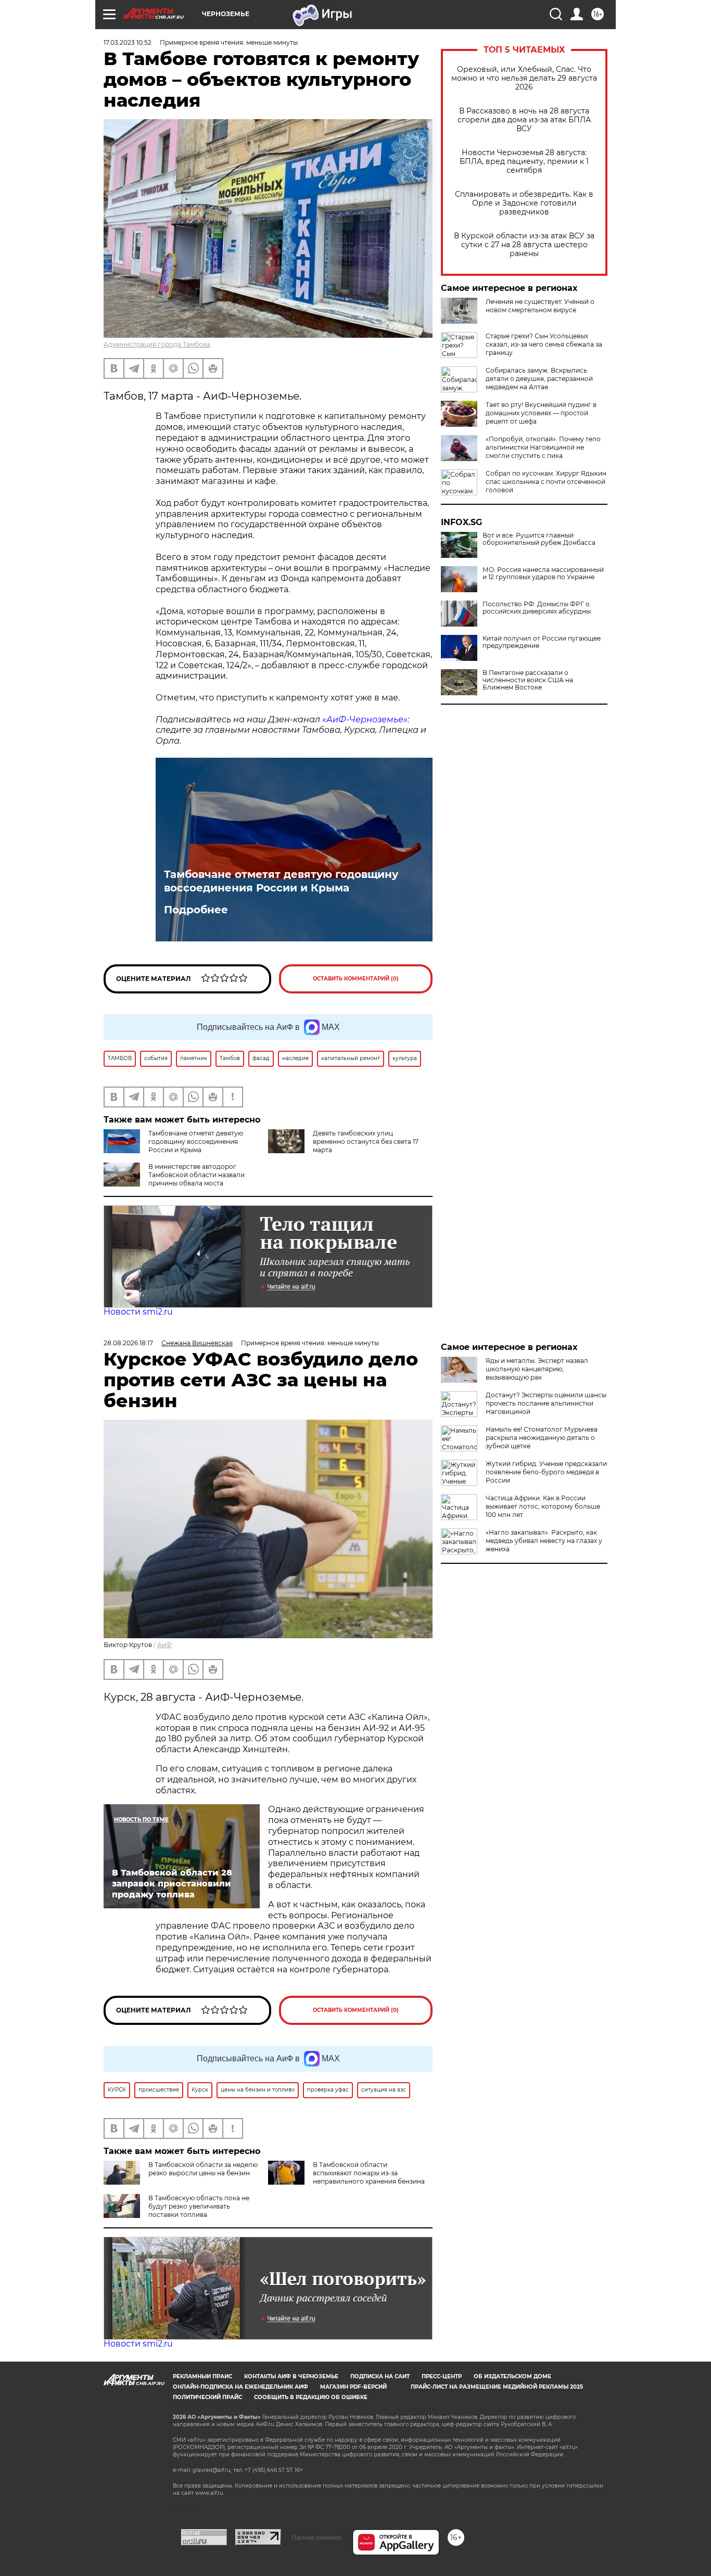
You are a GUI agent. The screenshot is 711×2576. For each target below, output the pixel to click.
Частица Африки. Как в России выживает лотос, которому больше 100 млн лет (543, 1506)
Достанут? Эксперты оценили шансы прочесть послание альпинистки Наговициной (546, 1403)
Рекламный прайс (202, 2376)
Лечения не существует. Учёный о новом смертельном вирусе (540, 306)
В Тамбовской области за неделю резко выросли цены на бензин (203, 2169)
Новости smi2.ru (138, 1312)
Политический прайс (207, 2397)
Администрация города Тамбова (157, 344)
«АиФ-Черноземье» (365, 719)
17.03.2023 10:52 (128, 42)
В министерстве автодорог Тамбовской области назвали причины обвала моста (196, 1175)
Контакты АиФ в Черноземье (291, 2376)
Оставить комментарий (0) (356, 979)
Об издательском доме (512, 2376)
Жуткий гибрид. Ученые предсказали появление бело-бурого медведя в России (546, 1472)
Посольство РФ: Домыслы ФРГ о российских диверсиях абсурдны (537, 608)
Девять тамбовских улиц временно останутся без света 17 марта (366, 1142)
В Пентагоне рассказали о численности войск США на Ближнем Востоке (528, 680)
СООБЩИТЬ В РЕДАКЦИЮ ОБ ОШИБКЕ (311, 2397)
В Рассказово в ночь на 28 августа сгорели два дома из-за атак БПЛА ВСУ (524, 120)
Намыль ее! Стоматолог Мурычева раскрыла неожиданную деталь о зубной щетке (542, 1438)
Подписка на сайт (380, 2376)
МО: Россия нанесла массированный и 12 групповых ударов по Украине (543, 573)
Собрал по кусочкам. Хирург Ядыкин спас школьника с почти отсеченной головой (546, 482)
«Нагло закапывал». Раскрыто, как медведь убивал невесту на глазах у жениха (544, 1541)
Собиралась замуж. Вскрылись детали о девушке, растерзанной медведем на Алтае (539, 379)
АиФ (164, 1645)
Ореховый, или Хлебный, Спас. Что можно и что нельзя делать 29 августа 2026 (524, 78)
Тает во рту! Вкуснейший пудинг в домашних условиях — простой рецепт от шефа (541, 413)
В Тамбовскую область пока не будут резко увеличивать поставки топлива (199, 2206)
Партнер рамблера (317, 2537)
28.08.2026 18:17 (128, 1343)
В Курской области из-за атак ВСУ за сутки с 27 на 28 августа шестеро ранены (524, 245)
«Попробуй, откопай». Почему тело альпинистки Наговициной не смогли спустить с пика (543, 447)
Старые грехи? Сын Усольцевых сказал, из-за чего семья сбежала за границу (544, 344)
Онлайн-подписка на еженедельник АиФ (240, 2387)
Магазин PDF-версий (353, 2387)
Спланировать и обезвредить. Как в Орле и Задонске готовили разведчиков (524, 203)
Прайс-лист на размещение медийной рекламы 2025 (497, 2387)
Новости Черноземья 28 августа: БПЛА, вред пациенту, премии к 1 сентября (524, 162)
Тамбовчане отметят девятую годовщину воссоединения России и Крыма (281, 881)
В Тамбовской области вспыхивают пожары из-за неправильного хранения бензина (369, 2173)
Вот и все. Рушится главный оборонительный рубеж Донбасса (539, 539)
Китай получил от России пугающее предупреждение (542, 642)
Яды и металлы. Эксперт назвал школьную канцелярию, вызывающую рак (537, 1369)
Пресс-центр (442, 2376)
